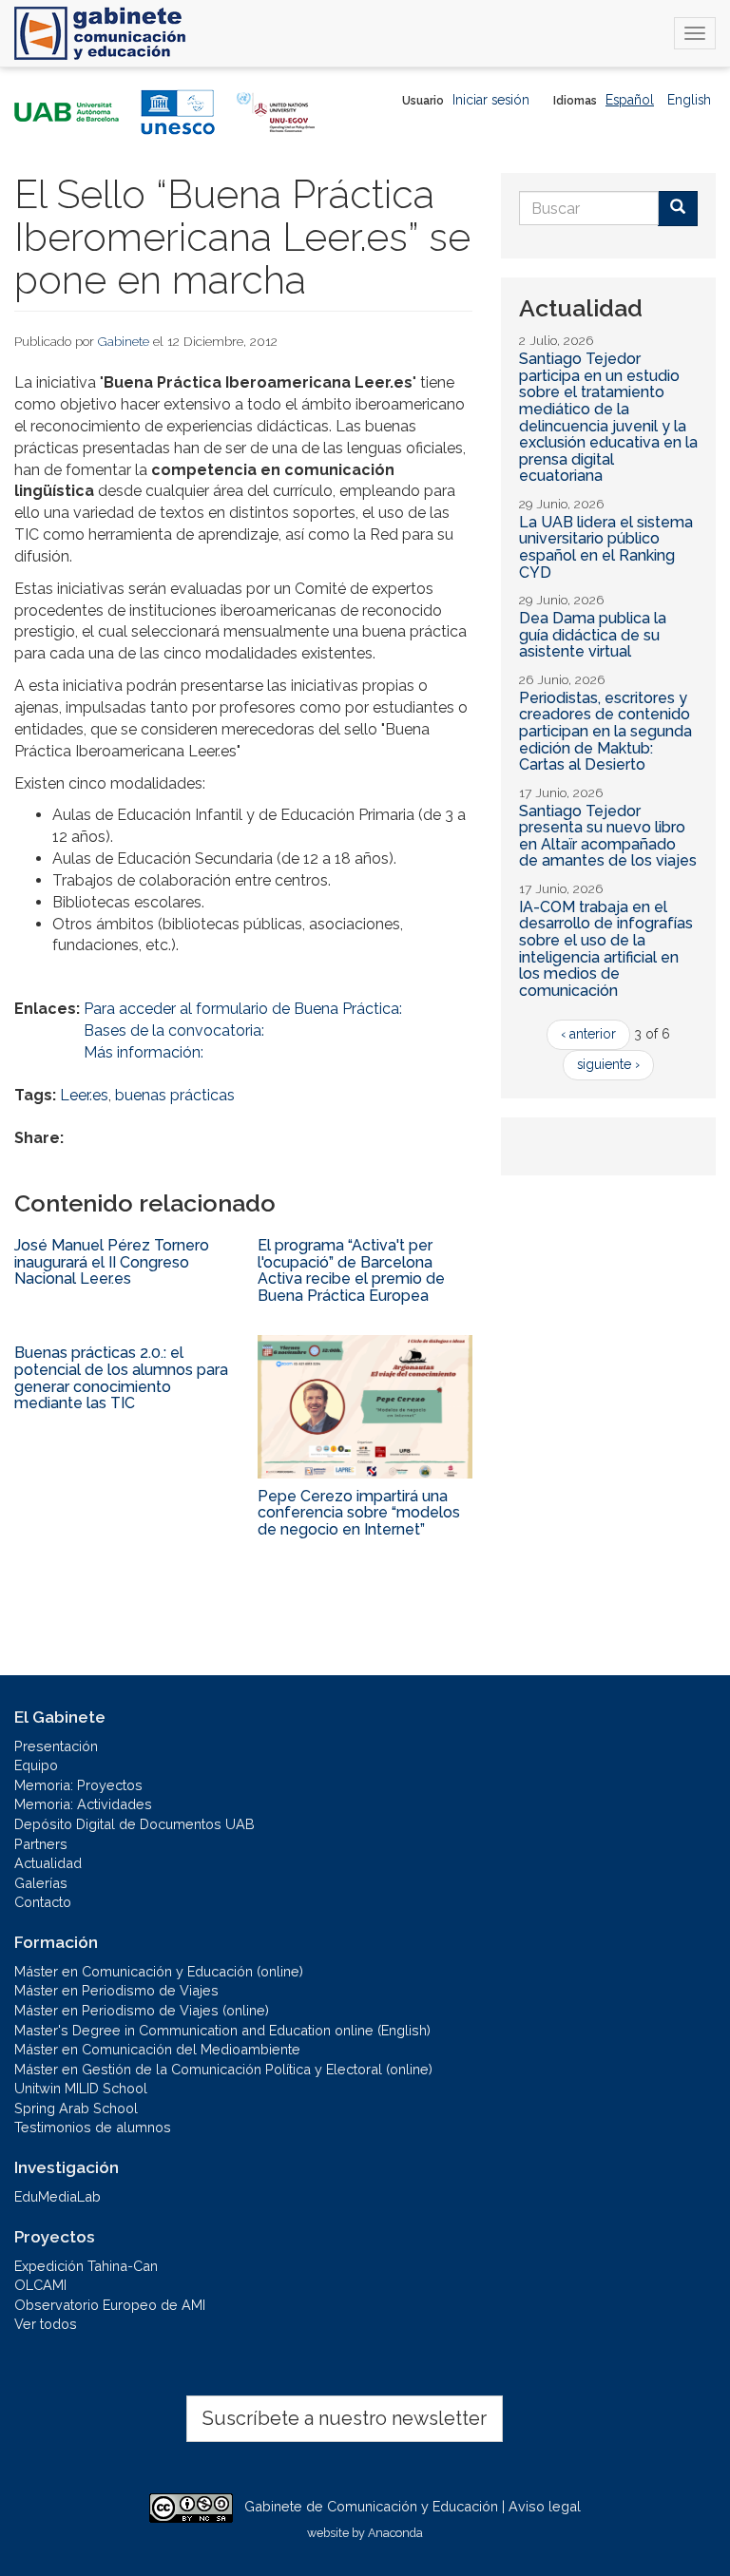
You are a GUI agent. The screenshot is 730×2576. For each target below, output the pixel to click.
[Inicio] (100, 33)
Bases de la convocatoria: (174, 1030)
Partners (41, 1844)
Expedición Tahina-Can (86, 2266)
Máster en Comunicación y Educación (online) (159, 1971)
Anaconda (395, 2533)
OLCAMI (40, 2285)
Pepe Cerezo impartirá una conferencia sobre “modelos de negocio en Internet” (359, 1513)
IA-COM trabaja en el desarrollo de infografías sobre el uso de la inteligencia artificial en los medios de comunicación (606, 949)
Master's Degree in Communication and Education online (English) (222, 2030)
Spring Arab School (76, 2108)
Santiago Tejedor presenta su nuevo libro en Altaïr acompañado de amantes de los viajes (608, 836)
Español (630, 100)
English (689, 100)
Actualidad (48, 1863)
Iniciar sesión (491, 100)
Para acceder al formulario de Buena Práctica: (243, 1009)
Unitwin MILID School (81, 2088)
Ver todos (46, 2324)
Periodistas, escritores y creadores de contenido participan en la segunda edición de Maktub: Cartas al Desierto (605, 731)
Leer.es (84, 1095)
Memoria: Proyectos (78, 1785)
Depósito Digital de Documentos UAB (134, 1824)
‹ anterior (588, 1034)
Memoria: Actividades (83, 1804)
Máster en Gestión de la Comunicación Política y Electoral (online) (223, 2069)
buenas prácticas (175, 1095)
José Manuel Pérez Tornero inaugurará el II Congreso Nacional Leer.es (112, 1262)
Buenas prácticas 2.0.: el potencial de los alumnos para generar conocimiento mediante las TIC (121, 1378)
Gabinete (124, 341)
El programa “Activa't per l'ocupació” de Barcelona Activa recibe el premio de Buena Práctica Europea (351, 1270)
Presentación (56, 1746)
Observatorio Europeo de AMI (110, 2305)
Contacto (43, 1902)
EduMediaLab (58, 2196)
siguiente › (608, 1064)
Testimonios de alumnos (93, 2127)
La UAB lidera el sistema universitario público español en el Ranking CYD (606, 547)
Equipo (36, 1765)
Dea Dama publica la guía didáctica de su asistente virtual (593, 635)
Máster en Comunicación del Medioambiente (157, 2049)
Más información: (144, 1052)
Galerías (41, 1883)
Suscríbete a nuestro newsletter (345, 2418)
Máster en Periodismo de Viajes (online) (142, 2010)
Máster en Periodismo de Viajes (116, 1990)
